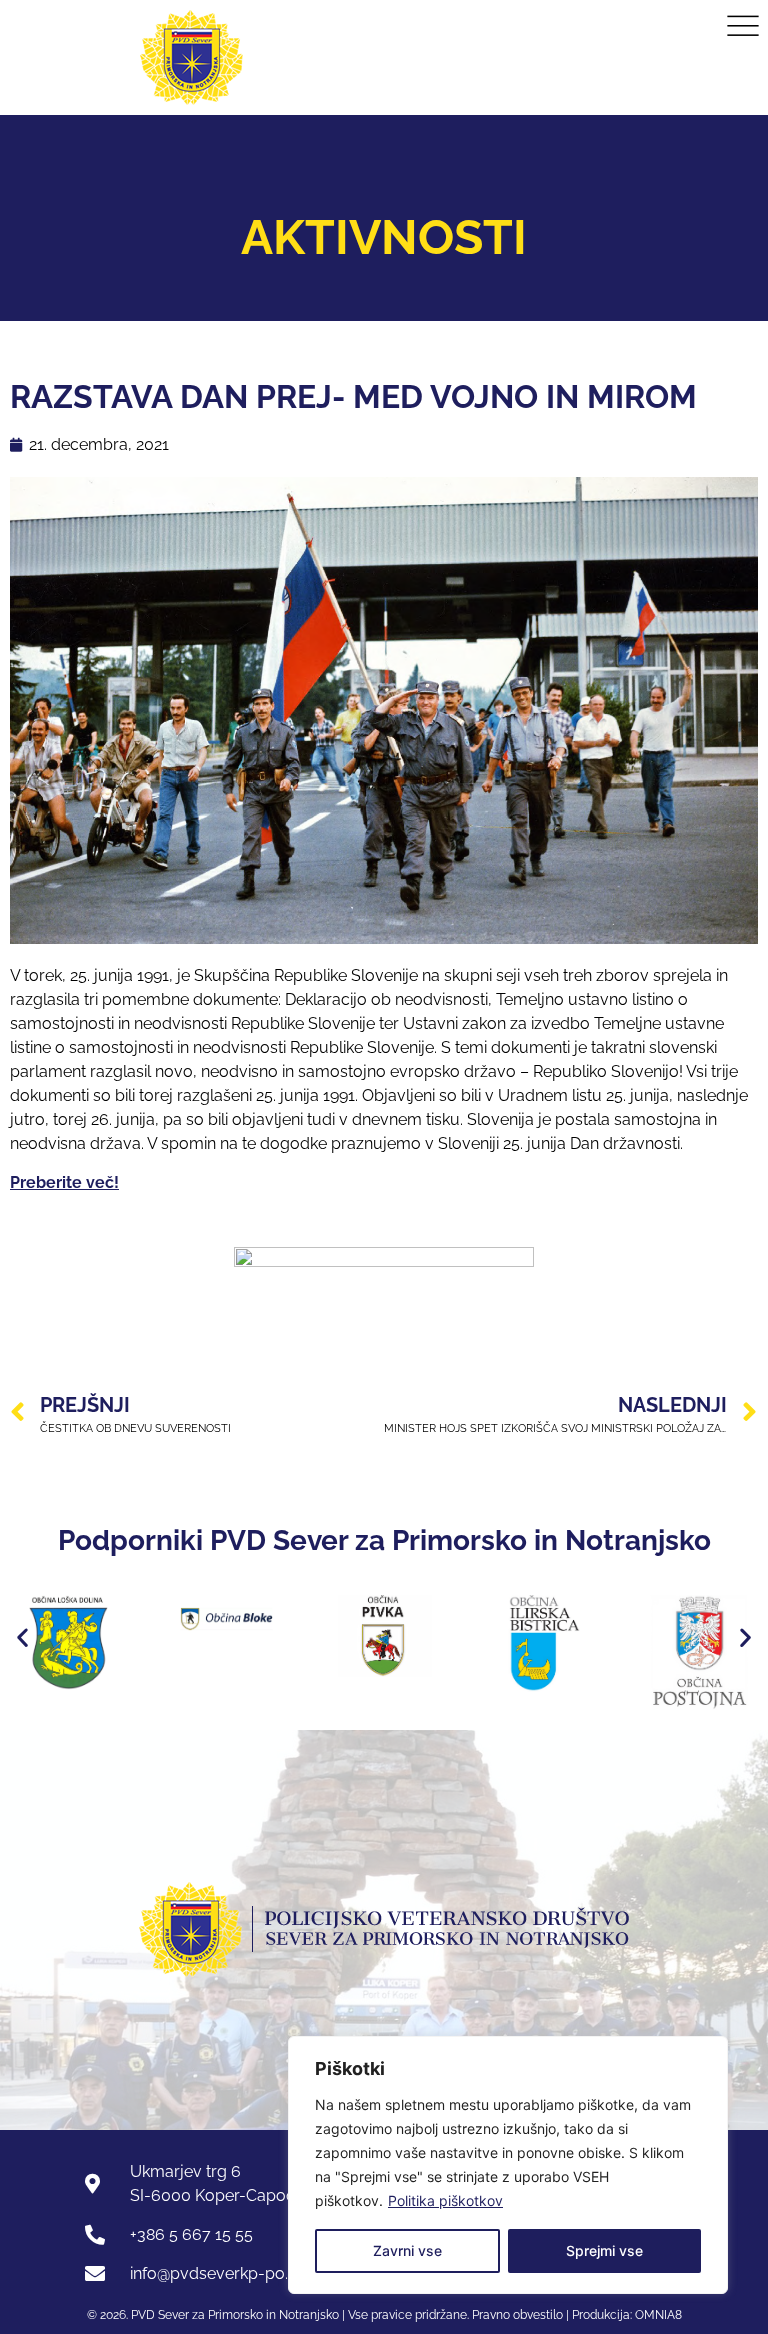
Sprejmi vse (604, 2250)
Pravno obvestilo (516, 2315)
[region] (508, 2165)
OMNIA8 (658, 2315)
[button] (22, 1637)
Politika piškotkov (445, 2200)
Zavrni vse (407, 2250)
